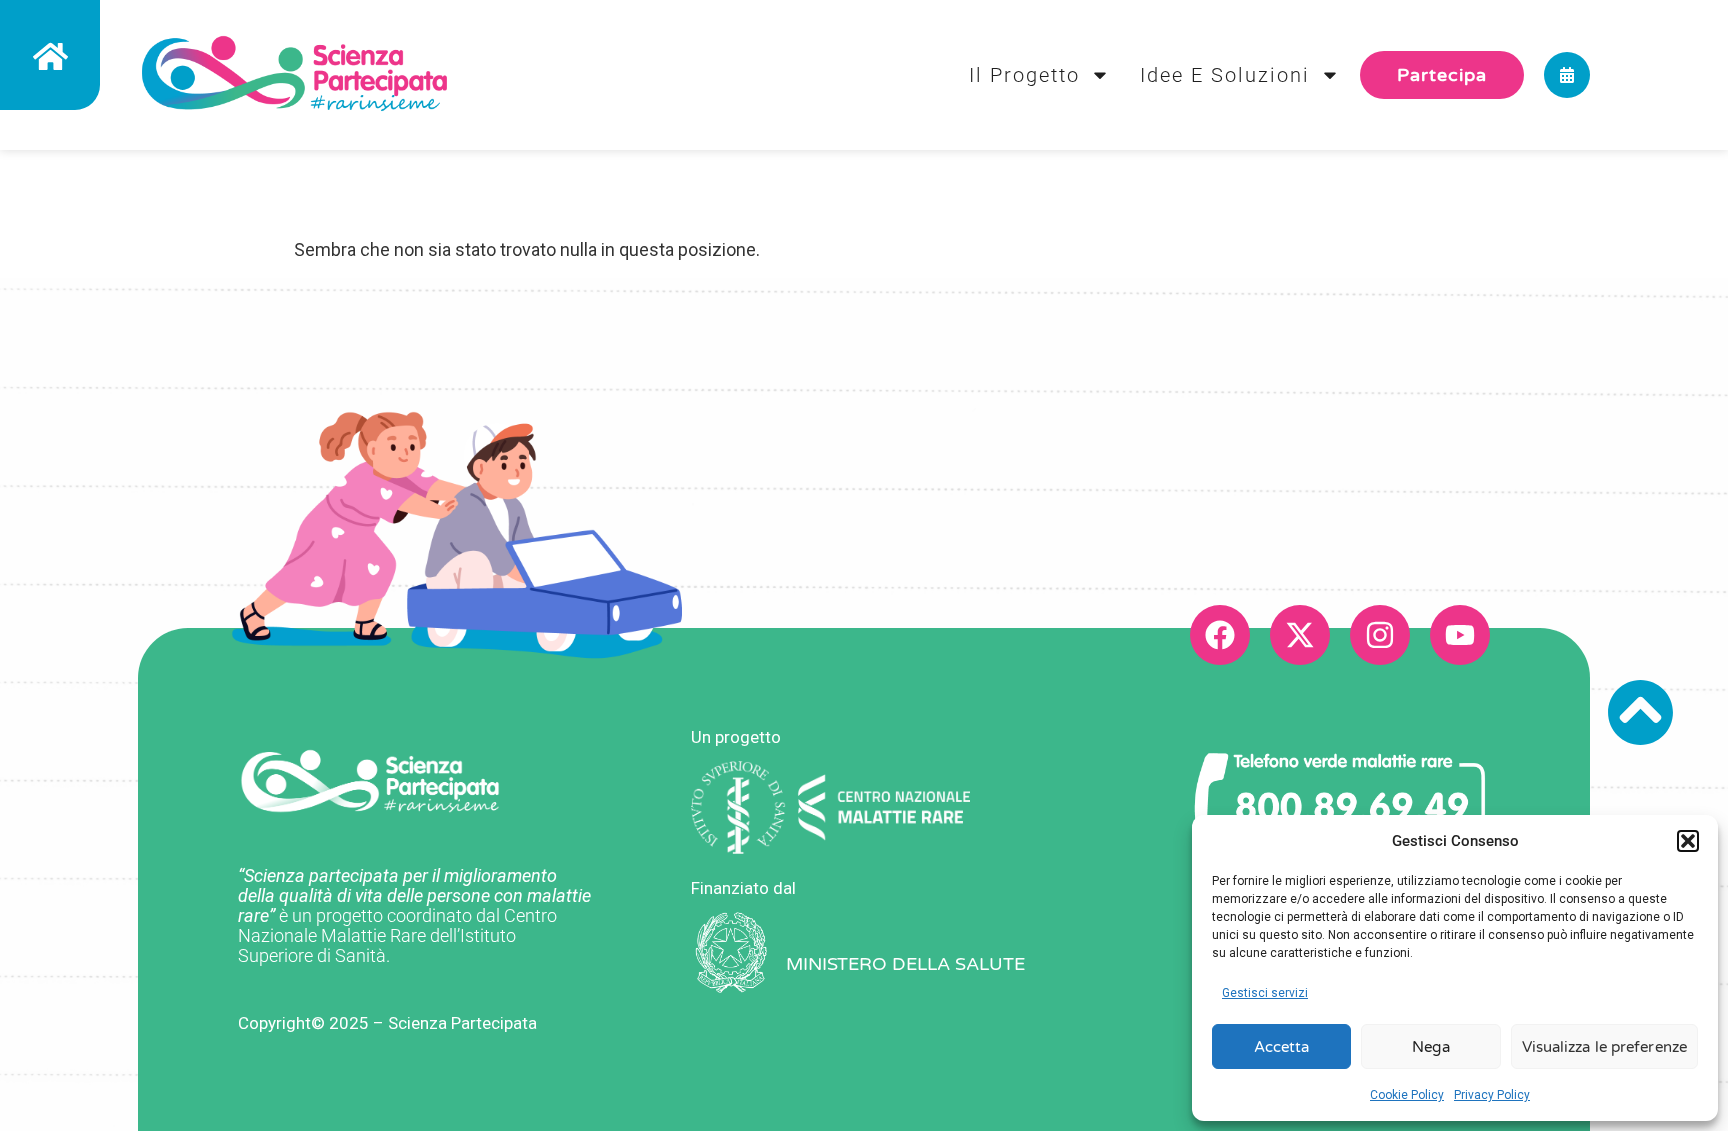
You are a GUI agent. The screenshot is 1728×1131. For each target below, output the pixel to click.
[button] (1688, 841)
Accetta (1282, 1047)
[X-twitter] (1300, 635)
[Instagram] (1380, 635)
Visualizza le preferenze (1604, 1047)
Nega (1430, 1047)
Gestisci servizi (1265, 993)
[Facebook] (1220, 635)
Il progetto (1024, 75)
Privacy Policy (1492, 1095)
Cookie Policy (1407, 1095)
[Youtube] (1460, 635)
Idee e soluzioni (1225, 75)
